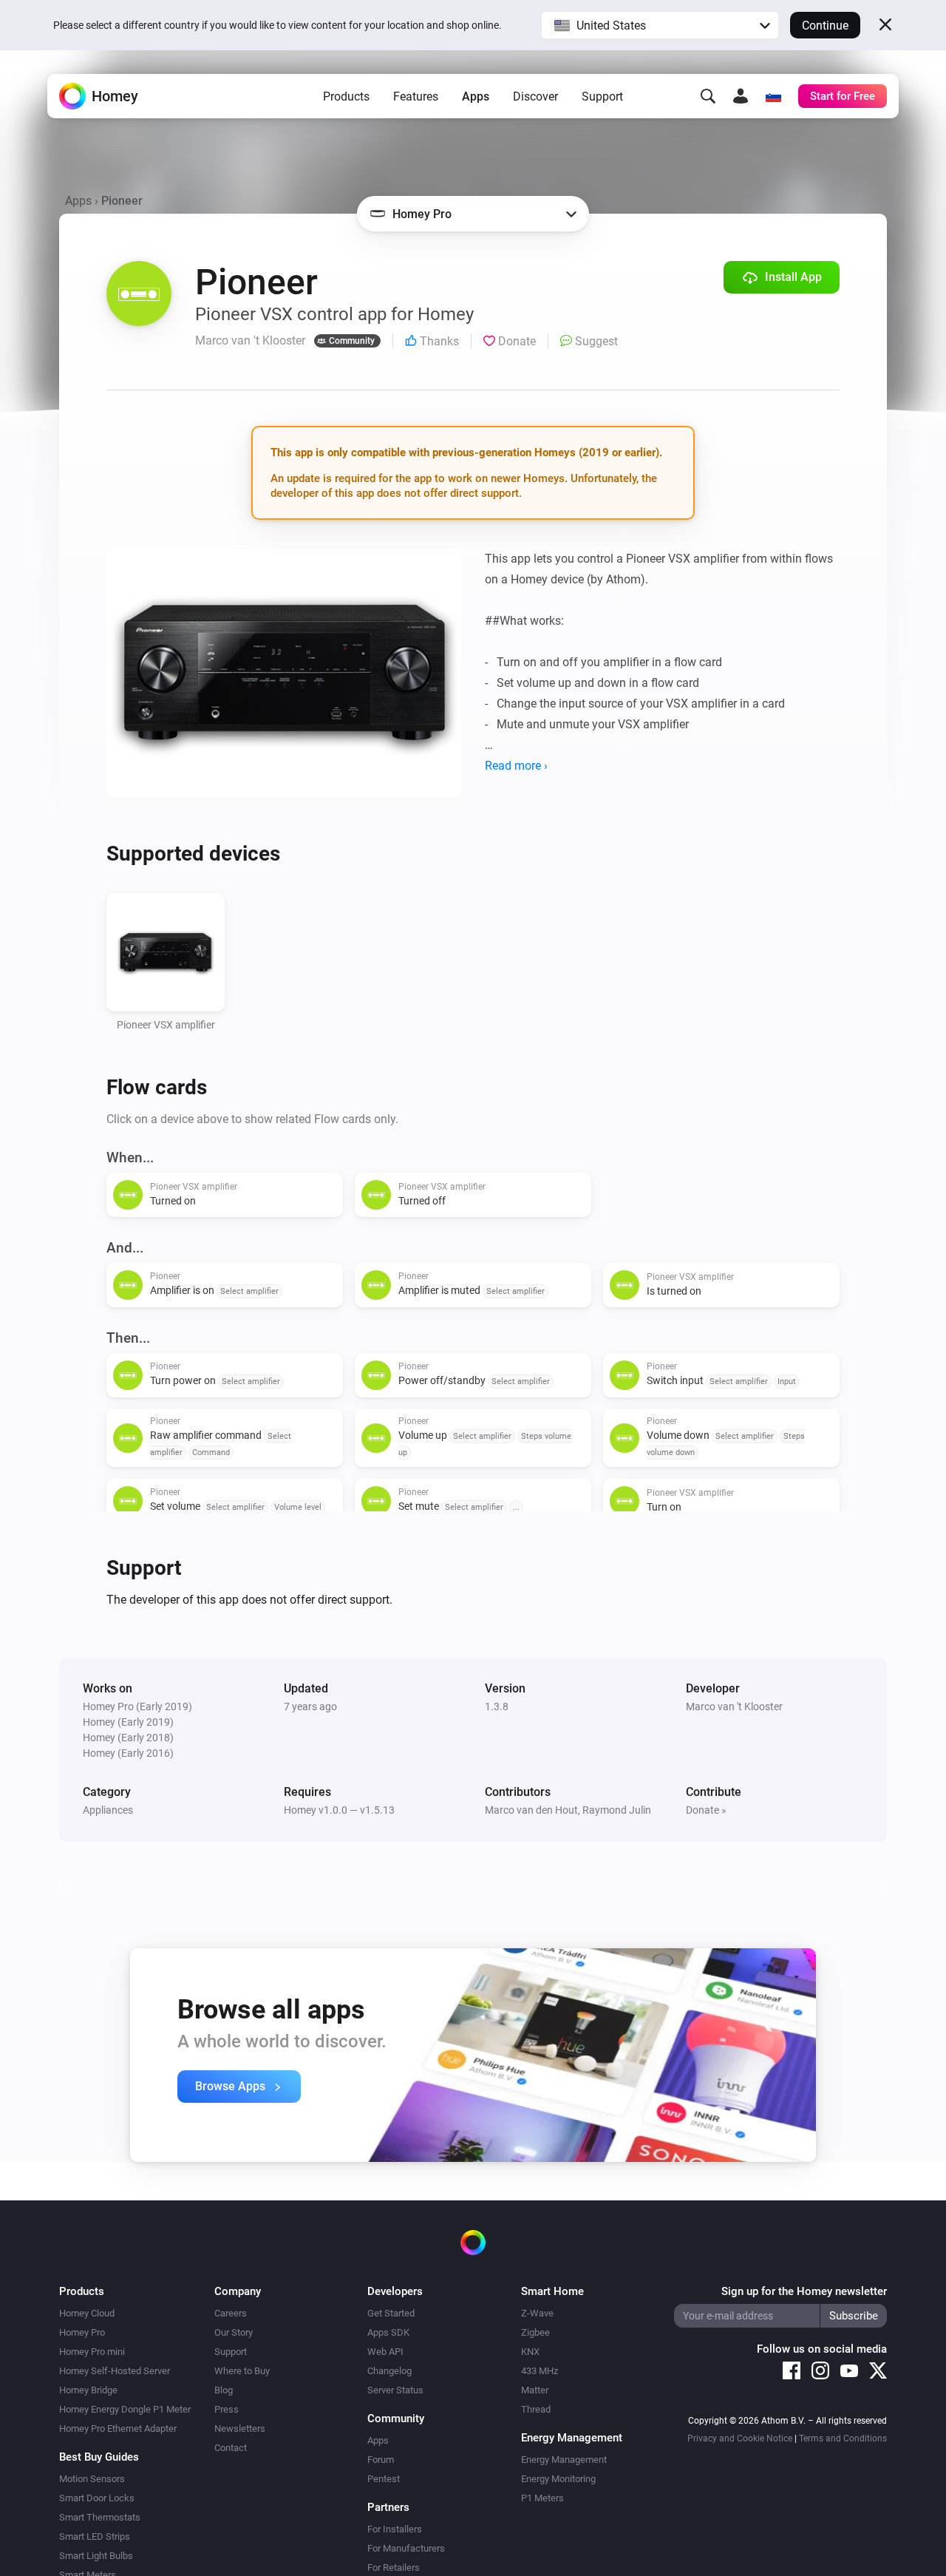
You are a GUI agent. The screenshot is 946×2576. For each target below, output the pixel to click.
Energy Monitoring (558, 2479)
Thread (536, 2409)
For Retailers (394, 2567)
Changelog (389, 2371)
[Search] (708, 96)
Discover (535, 96)
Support (602, 96)
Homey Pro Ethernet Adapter (118, 2428)
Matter (535, 2390)
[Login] (741, 96)
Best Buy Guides (99, 2457)
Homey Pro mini (92, 2352)
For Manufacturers (406, 2548)
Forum (381, 2460)
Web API (385, 2352)
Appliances (108, 1810)
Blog (224, 2390)
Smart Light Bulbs (96, 2556)
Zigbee (535, 2332)
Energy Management (564, 2460)
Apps (476, 96)
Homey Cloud (87, 2313)
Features (416, 96)
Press (227, 2409)
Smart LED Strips (95, 2536)
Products (346, 96)
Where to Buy (242, 2371)
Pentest (384, 2479)
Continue (825, 26)
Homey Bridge (88, 2390)
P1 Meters (542, 2498)
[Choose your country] (773, 96)
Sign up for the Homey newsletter (804, 2291)
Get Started (391, 2313)
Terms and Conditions (843, 2438)
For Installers (395, 2529)
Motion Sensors (92, 2479)
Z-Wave (537, 2313)
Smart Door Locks (97, 2498)
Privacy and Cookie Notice (740, 2438)
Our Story (234, 2332)
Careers (231, 2313)
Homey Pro (82, 2332)
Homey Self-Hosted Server (115, 2371)
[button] (660, 25)
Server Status (395, 2390)
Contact (231, 2448)
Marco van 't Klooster (734, 1706)
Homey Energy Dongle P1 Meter (125, 2409)
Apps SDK (388, 2332)
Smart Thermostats (100, 2517)
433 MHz (540, 2371)
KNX (530, 2352)
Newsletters (240, 2428)
